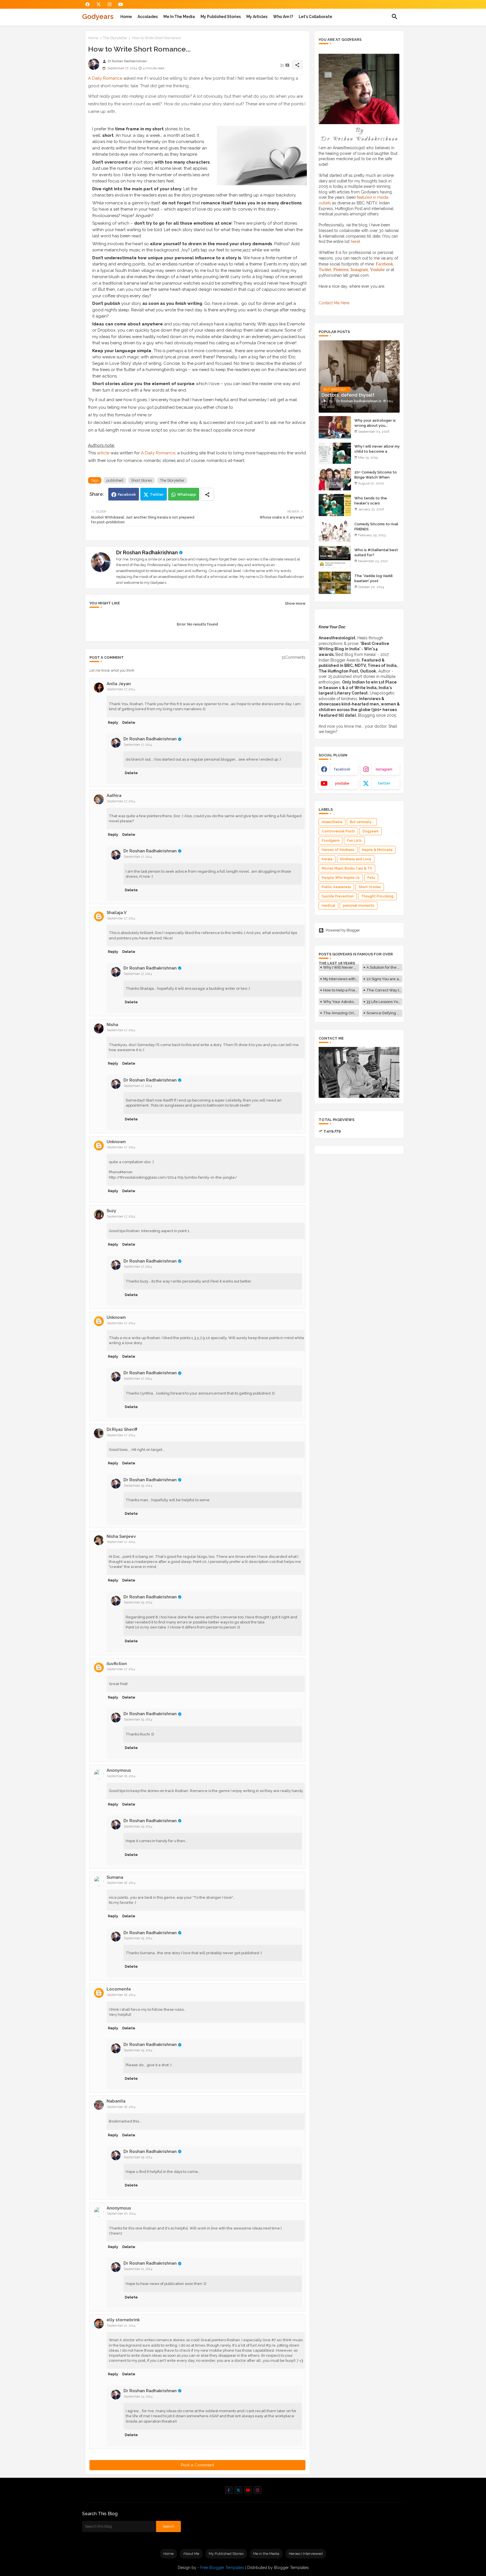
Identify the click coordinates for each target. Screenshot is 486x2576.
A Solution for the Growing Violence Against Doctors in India (384, 967)
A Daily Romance (105, 78)
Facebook (127, 494)
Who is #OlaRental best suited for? (376, 552)
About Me (191, 2554)
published (115, 480)
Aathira (114, 796)
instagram (384, 769)
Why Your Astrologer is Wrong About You (341, 1002)
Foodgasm (331, 841)
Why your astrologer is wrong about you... (375, 423)
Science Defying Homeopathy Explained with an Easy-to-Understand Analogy (384, 1013)
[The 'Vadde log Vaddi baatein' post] (335, 583)
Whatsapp (187, 494)
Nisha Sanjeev (121, 1536)
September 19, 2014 (138, 1486)
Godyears (98, 16)
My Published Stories (221, 17)
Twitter (157, 494)
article (103, 453)
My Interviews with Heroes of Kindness (341, 979)
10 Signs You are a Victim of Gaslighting (384, 979)
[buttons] (88, 4)
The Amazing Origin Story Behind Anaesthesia (341, 1013)
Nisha (112, 1025)
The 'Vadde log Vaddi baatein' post (373, 578)
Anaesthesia (332, 822)
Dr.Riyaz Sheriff (122, 1429)
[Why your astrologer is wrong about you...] (335, 427)
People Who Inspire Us (341, 878)
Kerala (327, 859)
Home (126, 17)
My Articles (257, 17)
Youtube (377, 270)
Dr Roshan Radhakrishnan (147, 552)
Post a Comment (197, 2465)
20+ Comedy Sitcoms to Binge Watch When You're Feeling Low (376, 477)
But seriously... (362, 822)
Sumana (115, 1877)
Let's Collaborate (315, 17)
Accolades (148, 17)
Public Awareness (336, 887)
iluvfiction (117, 1664)
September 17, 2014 (121, 689)
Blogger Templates (291, 2568)
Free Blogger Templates (222, 2568)
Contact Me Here (334, 303)
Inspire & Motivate (377, 850)
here (355, 242)
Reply (113, 722)
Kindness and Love (356, 859)
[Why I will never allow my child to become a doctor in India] (335, 453)
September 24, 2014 (138, 2397)
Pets (371, 878)
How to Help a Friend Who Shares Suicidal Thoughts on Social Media (341, 990)
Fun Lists (354, 841)
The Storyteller (115, 38)
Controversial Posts (338, 831)
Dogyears (371, 831)
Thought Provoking (377, 896)
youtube (342, 783)
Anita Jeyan (119, 684)
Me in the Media (179, 17)
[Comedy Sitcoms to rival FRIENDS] (335, 531)
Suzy (111, 1211)
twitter (384, 783)
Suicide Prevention (338, 896)
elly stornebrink (123, 2320)
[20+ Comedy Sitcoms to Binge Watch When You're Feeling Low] (335, 479)
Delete (129, 722)
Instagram (359, 270)
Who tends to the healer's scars (371, 501)
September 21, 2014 (138, 2269)
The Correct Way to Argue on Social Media (384, 990)
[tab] (126, 17)
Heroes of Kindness (338, 850)
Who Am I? (283, 17)
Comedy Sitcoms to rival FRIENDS (376, 527)
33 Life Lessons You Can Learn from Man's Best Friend (384, 1002)
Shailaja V (117, 913)
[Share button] (207, 494)
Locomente (119, 1989)
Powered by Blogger (343, 930)
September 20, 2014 (121, 2214)
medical (328, 906)
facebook (342, 769)
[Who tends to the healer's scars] (335, 505)
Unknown (116, 1142)
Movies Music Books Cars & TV (347, 868)
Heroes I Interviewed (306, 2554)
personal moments (359, 906)
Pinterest (341, 270)
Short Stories (142, 480)
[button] (395, 17)
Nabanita (116, 2101)
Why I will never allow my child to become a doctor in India (377, 451)
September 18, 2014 (121, 1776)
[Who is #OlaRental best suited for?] (335, 557)
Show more (295, 603)
